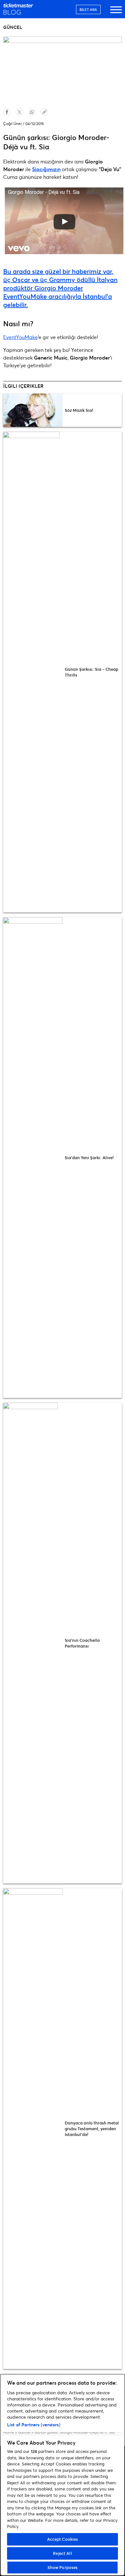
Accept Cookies (63, 2539)
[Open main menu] (116, 13)
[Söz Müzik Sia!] (33, 410)
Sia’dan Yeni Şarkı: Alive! (89, 1158)
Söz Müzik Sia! (79, 410)
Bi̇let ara (88, 9)
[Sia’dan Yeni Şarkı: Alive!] (33, 1158)
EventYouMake (21, 337)
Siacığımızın (46, 169)
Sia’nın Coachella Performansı (82, 1643)
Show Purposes (63, 2567)
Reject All (62, 2553)
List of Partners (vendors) (34, 2425)
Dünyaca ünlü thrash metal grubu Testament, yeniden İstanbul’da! (92, 2129)
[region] (63, 2475)
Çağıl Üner (13, 124)
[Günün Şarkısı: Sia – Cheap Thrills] (33, 672)
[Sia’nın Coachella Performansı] (33, 1643)
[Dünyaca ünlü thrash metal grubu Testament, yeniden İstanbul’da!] (33, 2129)
